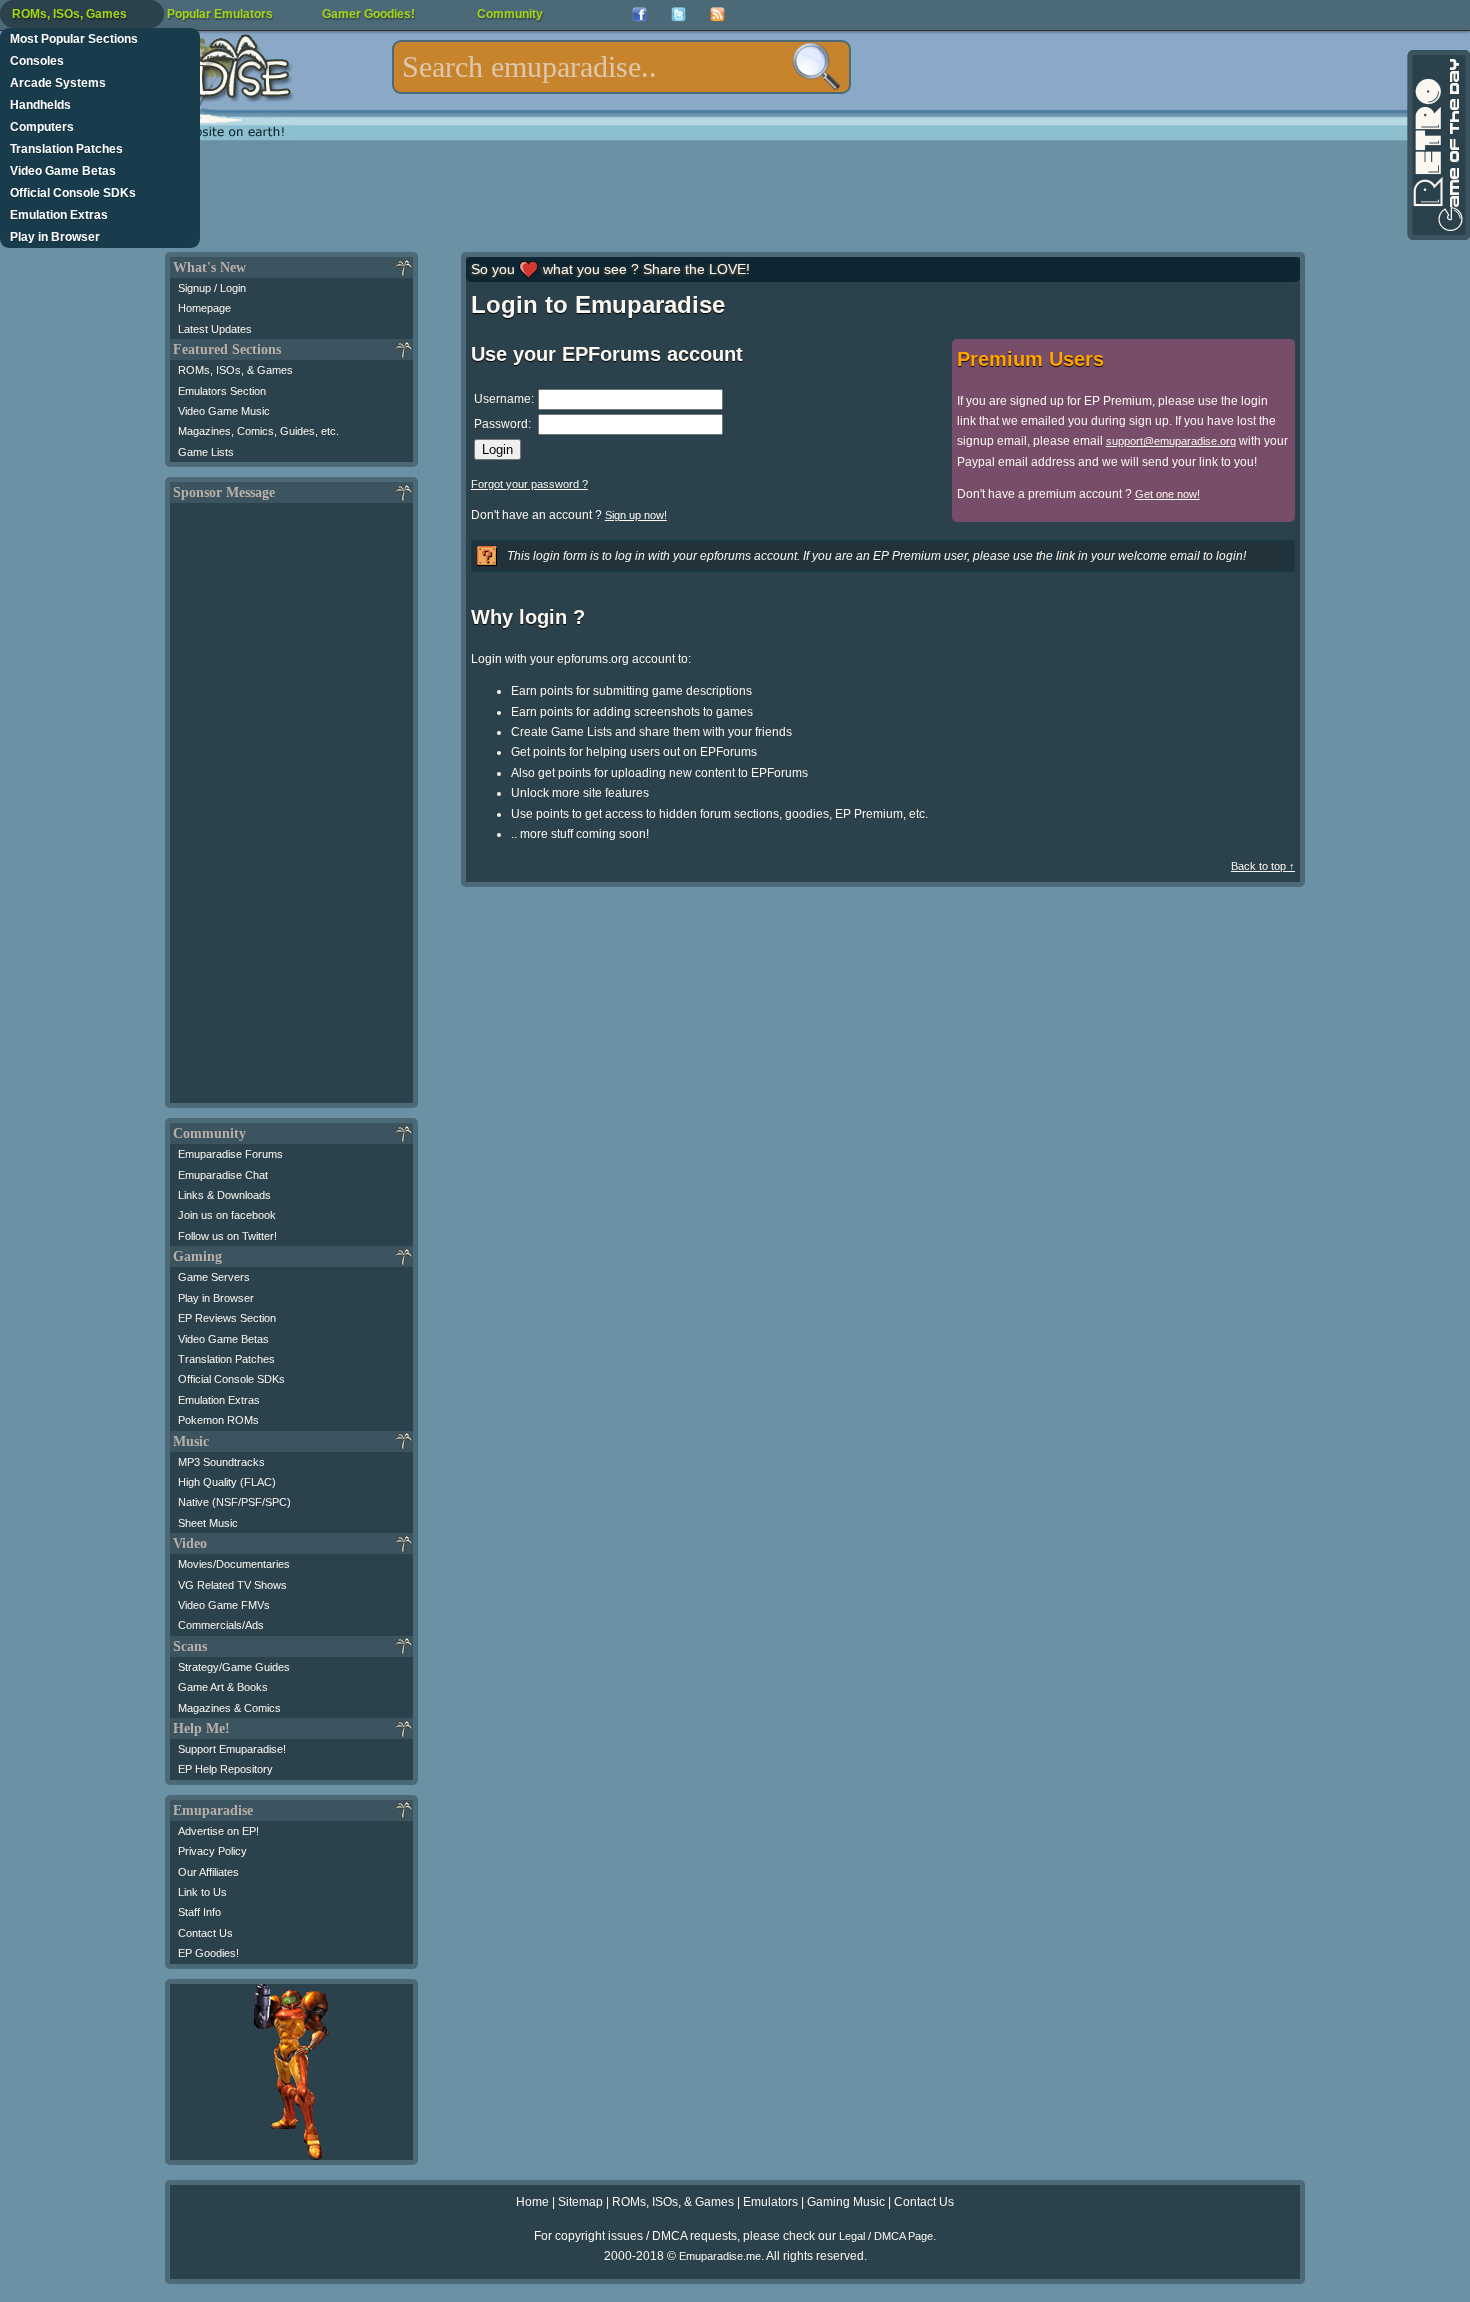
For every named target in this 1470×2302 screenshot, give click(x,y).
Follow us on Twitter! (227, 1236)
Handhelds (40, 105)
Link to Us (202, 1892)
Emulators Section (222, 391)
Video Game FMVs (224, 1605)
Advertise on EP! (218, 1831)
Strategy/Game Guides (234, 1667)
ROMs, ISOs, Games (69, 14)
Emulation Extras (59, 215)
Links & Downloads (224, 1195)
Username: (504, 399)
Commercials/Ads (221, 1625)
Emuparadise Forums (230, 1154)
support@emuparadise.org (1171, 441)
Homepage (204, 308)
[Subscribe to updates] (717, 14)
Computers (42, 127)
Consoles (37, 61)
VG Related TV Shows (232, 1585)
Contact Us (205, 1933)
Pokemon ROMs (218, 1420)
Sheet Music (208, 1523)
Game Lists (206, 452)
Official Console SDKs (73, 193)
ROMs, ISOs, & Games (235, 370)
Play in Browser (55, 237)
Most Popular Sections (74, 39)
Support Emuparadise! (232, 1749)
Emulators (770, 2202)
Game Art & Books (223, 1687)
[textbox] (621, 67)
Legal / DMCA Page (886, 2236)
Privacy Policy (212, 1851)
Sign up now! (636, 515)
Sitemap (580, 2202)
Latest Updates (215, 329)
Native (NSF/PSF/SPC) (234, 1502)
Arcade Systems (58, 83)
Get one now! (1167, 494)
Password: (502, 424)
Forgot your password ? (529, 484)
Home (532, 2202)
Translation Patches (66, 149)
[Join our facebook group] (639, 14)
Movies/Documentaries (234, 1564)
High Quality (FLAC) (227, 1482)
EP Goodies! (208, 1953)
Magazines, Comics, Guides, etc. (258, 431)
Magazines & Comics (229, 1708)
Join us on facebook (227, 1215)
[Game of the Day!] (1437, 145)
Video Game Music (224, 411)
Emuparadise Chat (223, 1175)
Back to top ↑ (1263, 866)
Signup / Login (212, 288)
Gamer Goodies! (368, 14)
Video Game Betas (63, 171)
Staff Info (199, 1912)
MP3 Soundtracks (221, 1462)
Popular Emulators (220, 14)
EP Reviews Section (227, 1318)
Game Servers (214, 1277)
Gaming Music (846, 2202)
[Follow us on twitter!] (678, 14)
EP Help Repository (225, 1769)
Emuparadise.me (720, 2256)
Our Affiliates (208, 1872)
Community (510, 14)
